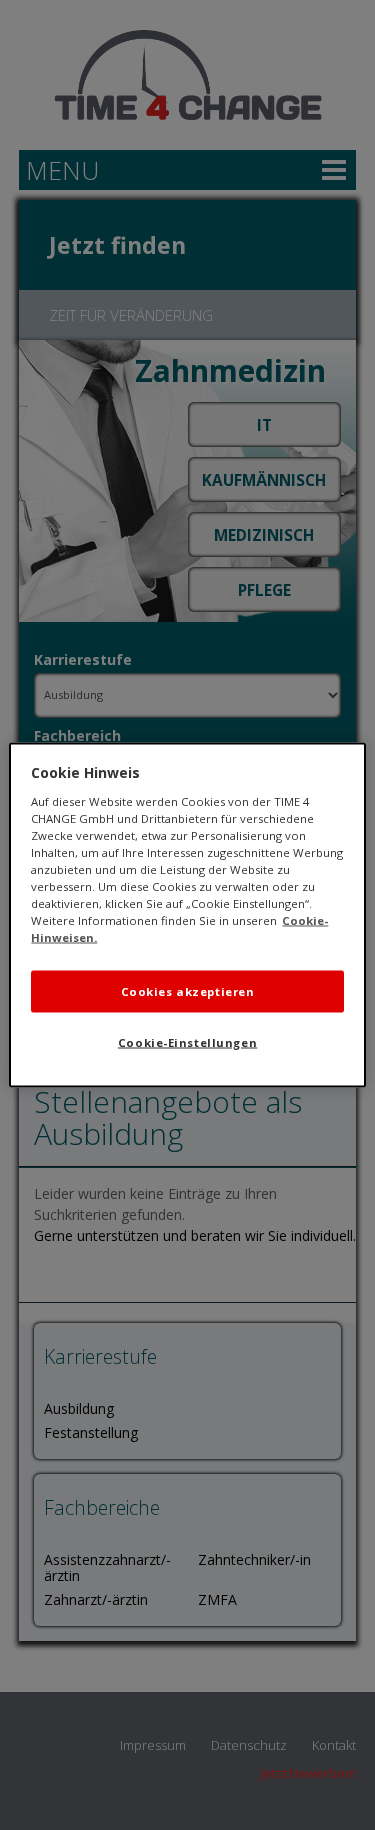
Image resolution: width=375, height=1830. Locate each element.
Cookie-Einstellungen (187, 1042)
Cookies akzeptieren (188, 991)
